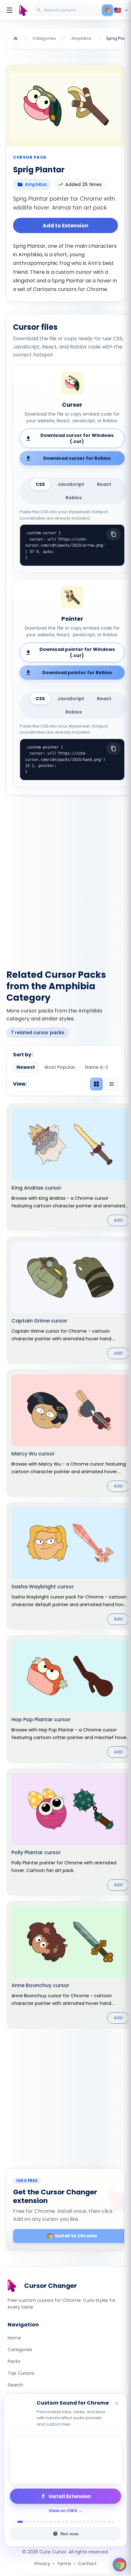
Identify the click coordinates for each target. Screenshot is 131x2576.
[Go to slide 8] (51, 2522)
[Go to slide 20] (100, 2522)
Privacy (42, 2564)
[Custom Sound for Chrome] (65, 2460)
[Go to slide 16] (84, 2522)
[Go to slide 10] (59, 2522)
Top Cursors (21, 2373)
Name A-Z (97, 1067)
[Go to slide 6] (42, 2522)
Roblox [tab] (74, 498)
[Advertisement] (65, 878)
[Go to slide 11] (63, 2522)
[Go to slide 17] (88, 2522)
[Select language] (121, 10)
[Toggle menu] (10, 10)
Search (15, 2385)
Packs (14, 2361)
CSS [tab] (40, 484)
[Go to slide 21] (104, 2522)
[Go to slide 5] (38, 2522)
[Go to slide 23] (113, 2522)
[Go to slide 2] (24, 2522)
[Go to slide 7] (47, 2522)
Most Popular (60, 1067)
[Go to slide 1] (18, 2522)
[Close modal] (115, 1252)
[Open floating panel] (120, 2565)
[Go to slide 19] (96, 2522)
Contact (87, 2564)
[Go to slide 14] (76, 2522)
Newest (26, 1067)
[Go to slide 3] (30, 2522)
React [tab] (104, 484)
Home (14, 2338)
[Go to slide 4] (34, 2522)
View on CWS (63, 2511)
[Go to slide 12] (67, 2522)
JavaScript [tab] (71, 484)
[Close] (117, 2404)
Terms (64, 2564)
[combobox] (67, 10)
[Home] (16, 38)
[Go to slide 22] (109, 2522)
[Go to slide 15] (80, 2522)
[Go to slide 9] (55, 2522)
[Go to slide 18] (92, 2522)
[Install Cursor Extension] (107, 10)
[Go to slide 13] (71, 2522)
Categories (20, 2350)
